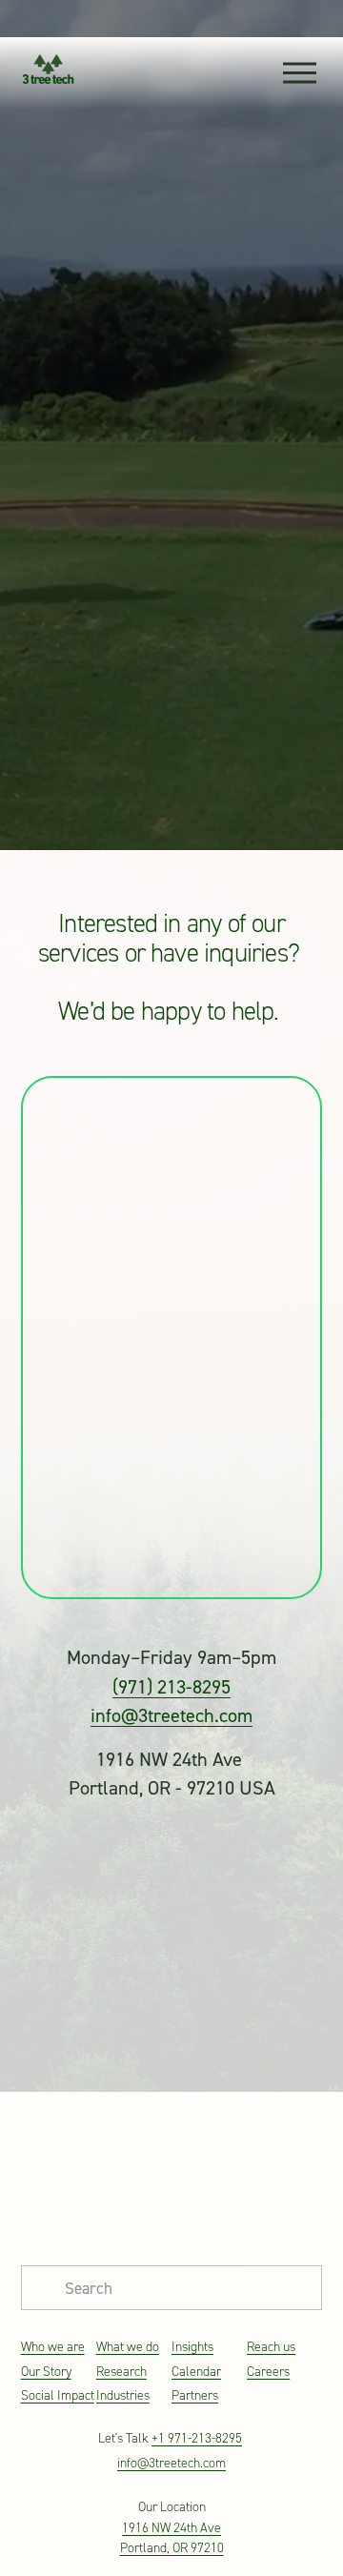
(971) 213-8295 (171, 1686)
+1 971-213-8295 (197, 2438)
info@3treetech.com (171, 1715)
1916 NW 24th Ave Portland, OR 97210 (172, 2538)
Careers (268, 2372)
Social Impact (58, 2395)
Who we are (53, 2347)
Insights (192, 2347)
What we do (128, 2347)
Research (121, 2372)
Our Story (46, 2372)
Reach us (271, 2347)
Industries (123, 2395)
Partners (195, 2395)
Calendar (196, 2372)
